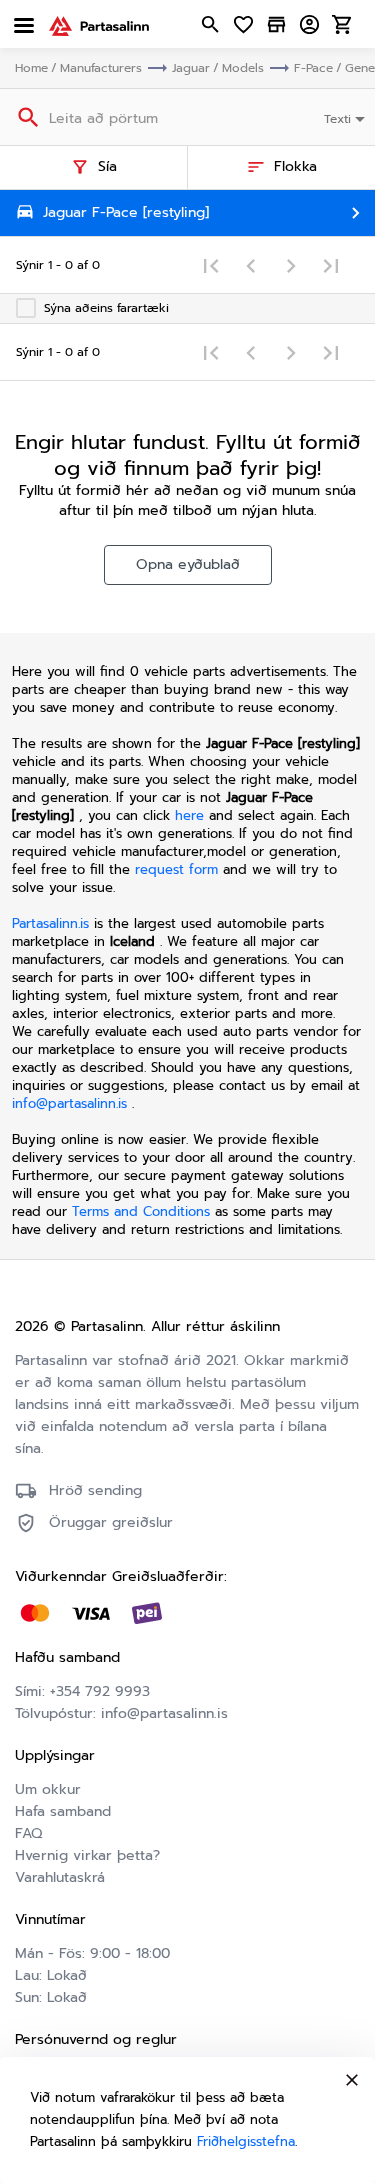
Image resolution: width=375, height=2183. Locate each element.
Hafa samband (63, 1811)
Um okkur (48, 1789)
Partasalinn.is (50, 923)
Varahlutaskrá (60, 1877)
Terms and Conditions (143, 1211)
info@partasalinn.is (69, 1103)
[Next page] (291, 265)
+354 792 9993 (100, 1691)
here (189, 815)
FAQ (28, 1833)
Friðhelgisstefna (246, 2141)
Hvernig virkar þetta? (87, 1855)
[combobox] (346, 117)
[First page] (211, 265)
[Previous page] (251, 265)
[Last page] (331, 265)
